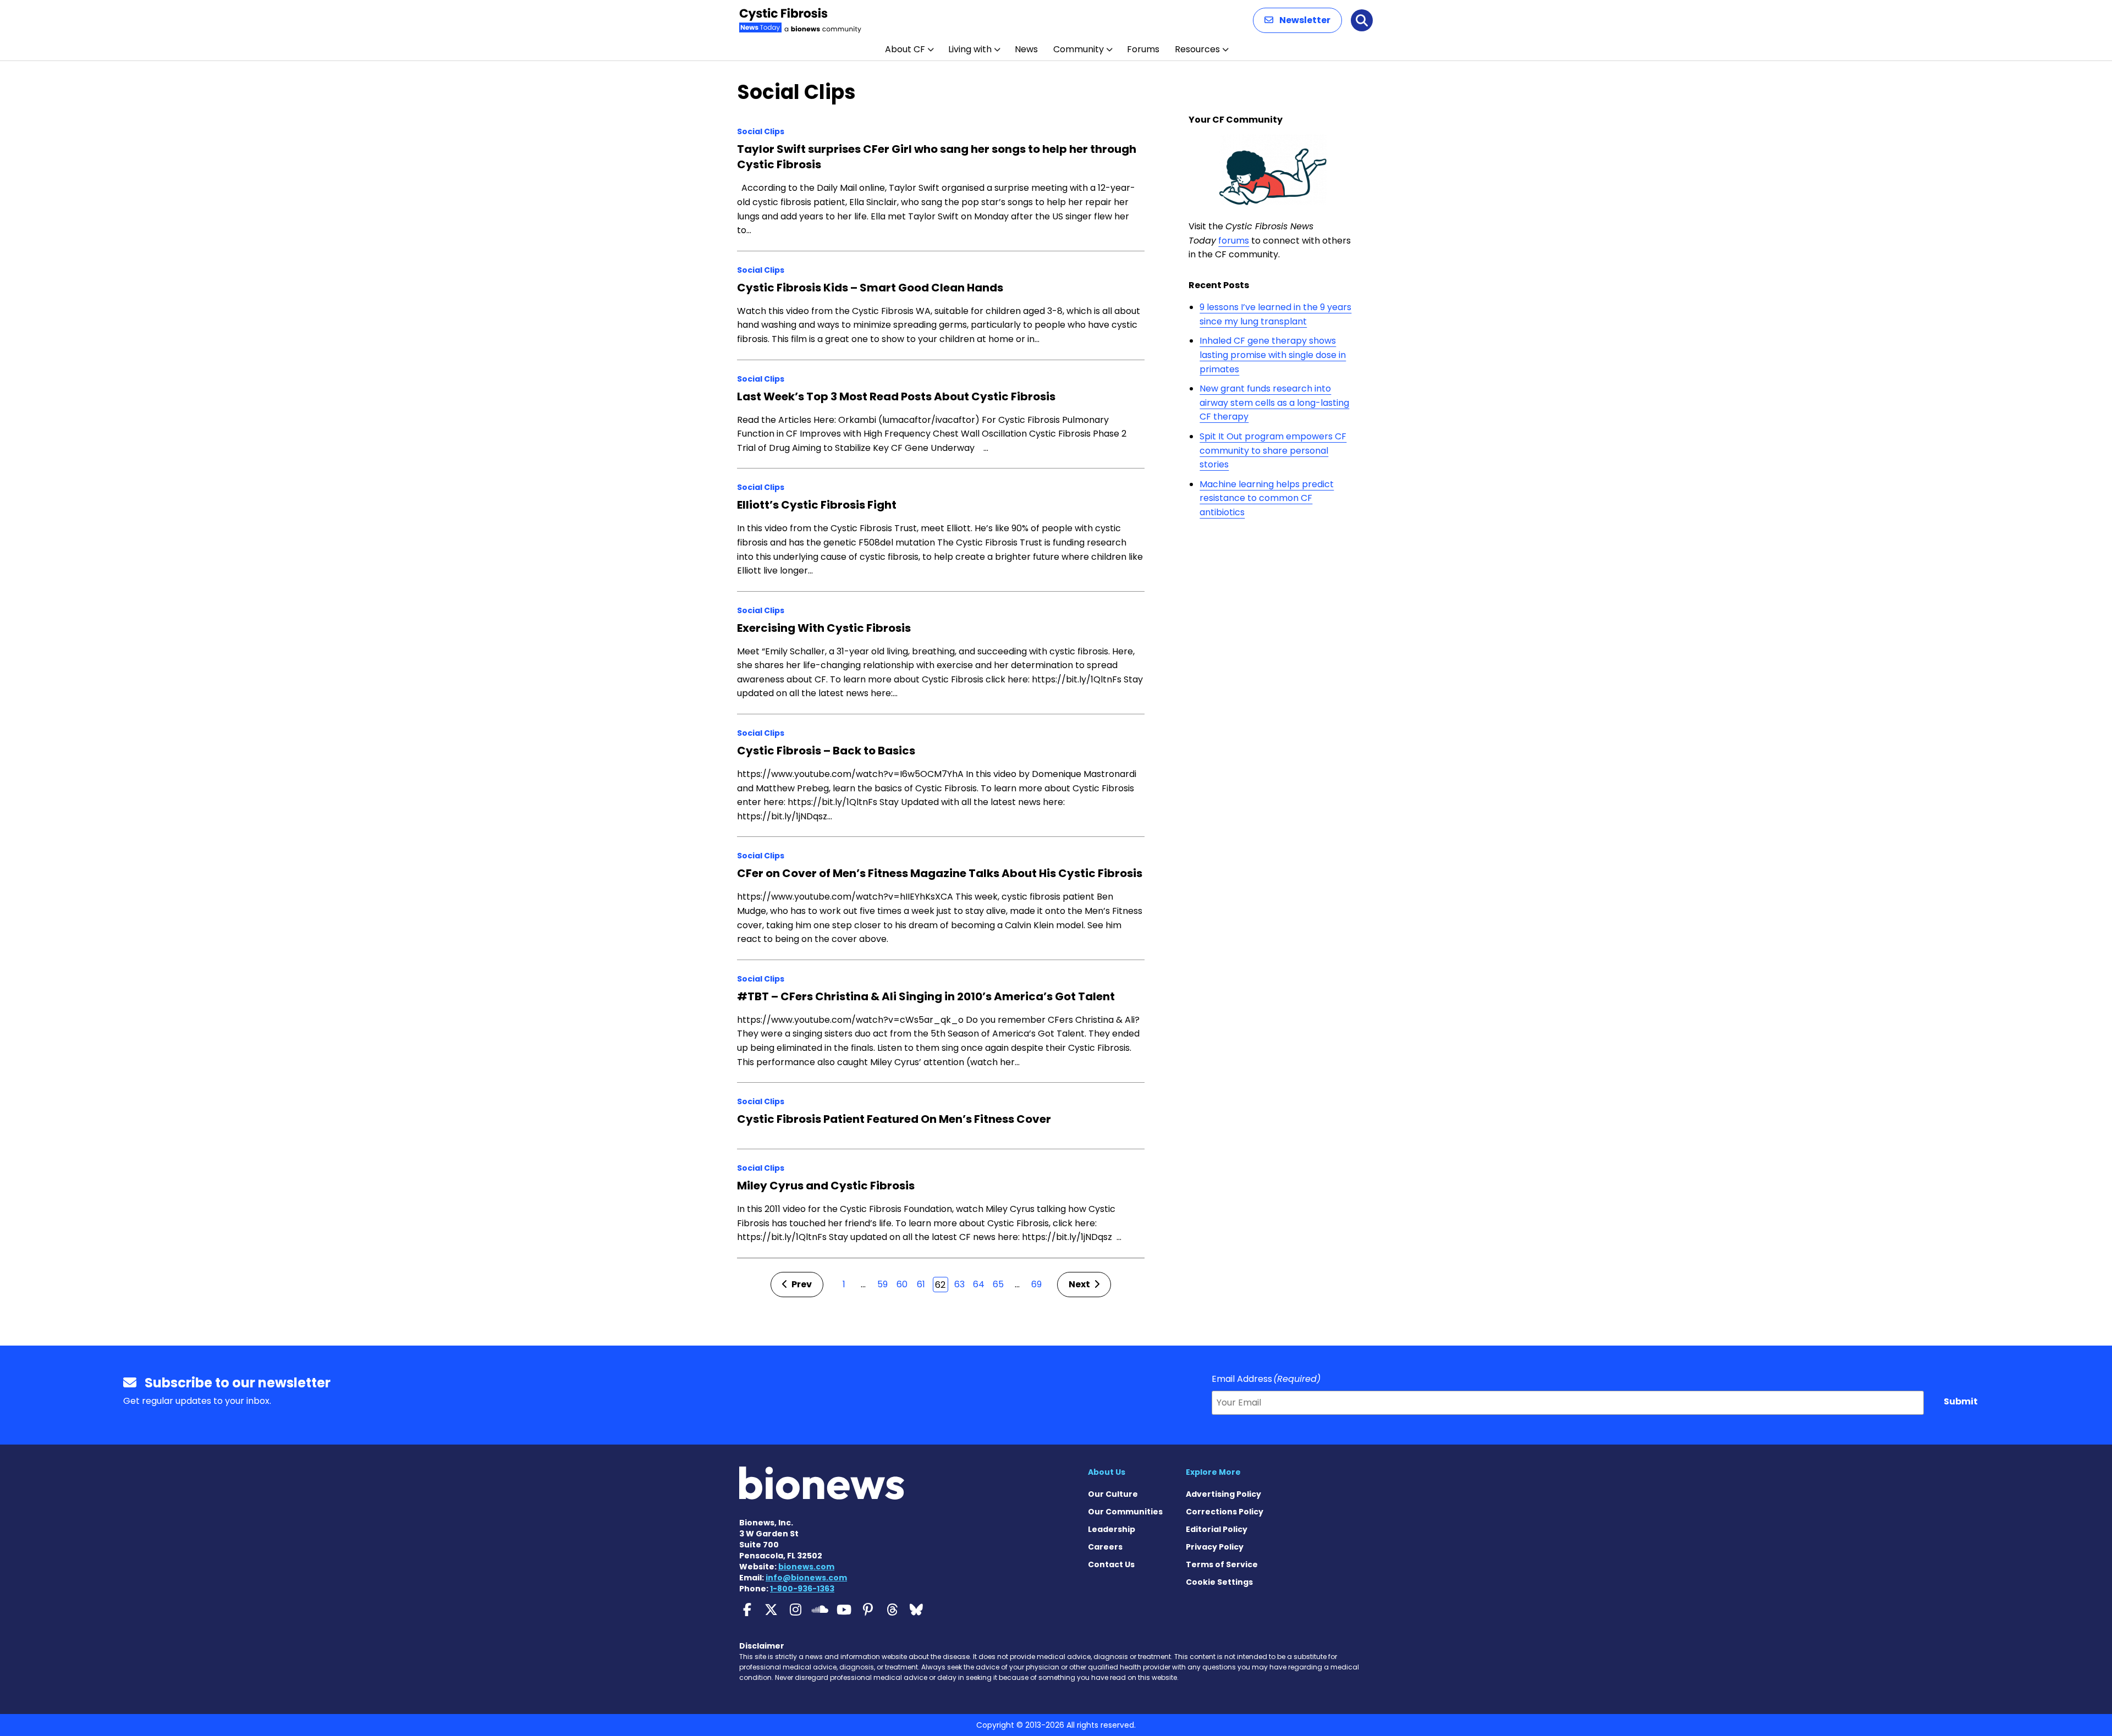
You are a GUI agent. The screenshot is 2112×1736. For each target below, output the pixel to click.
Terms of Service (1222, 1564)
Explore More (1213, 1472)
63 (959, 1284)
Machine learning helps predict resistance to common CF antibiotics (1267, 498)
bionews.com (806, 1567)
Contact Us (1111, 1564)
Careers (1105, 1547)
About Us (1107, 1472)
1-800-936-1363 (802, 1589)
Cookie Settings (1219, 1582)
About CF (905, 49)
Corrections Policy (1225, 1512)
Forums (1143, 49)
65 (998, 1284)
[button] (1297, 20)
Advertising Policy (1223, 1494)
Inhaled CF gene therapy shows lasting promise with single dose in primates (1273, 355)
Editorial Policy (1217, 1529)
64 (979, 1284)
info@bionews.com (806, 1578)
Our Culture (1113, 1494)
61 (921, 1284)
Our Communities (1125, 1512)
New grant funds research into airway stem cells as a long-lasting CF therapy (1274, 403)
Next (1080, 1284)
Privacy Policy (1215, 1547)
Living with (970, 49)
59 (882, 1284)
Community (1079, 49)
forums (1234, 241)
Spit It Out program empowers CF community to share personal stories (1273, 450)
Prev (801, 1284)
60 (902, 1284)
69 (1036, 1284)
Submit (1961, 1401)
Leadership (1112, 1529)
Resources (1197, 49)
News (1026, 49)
